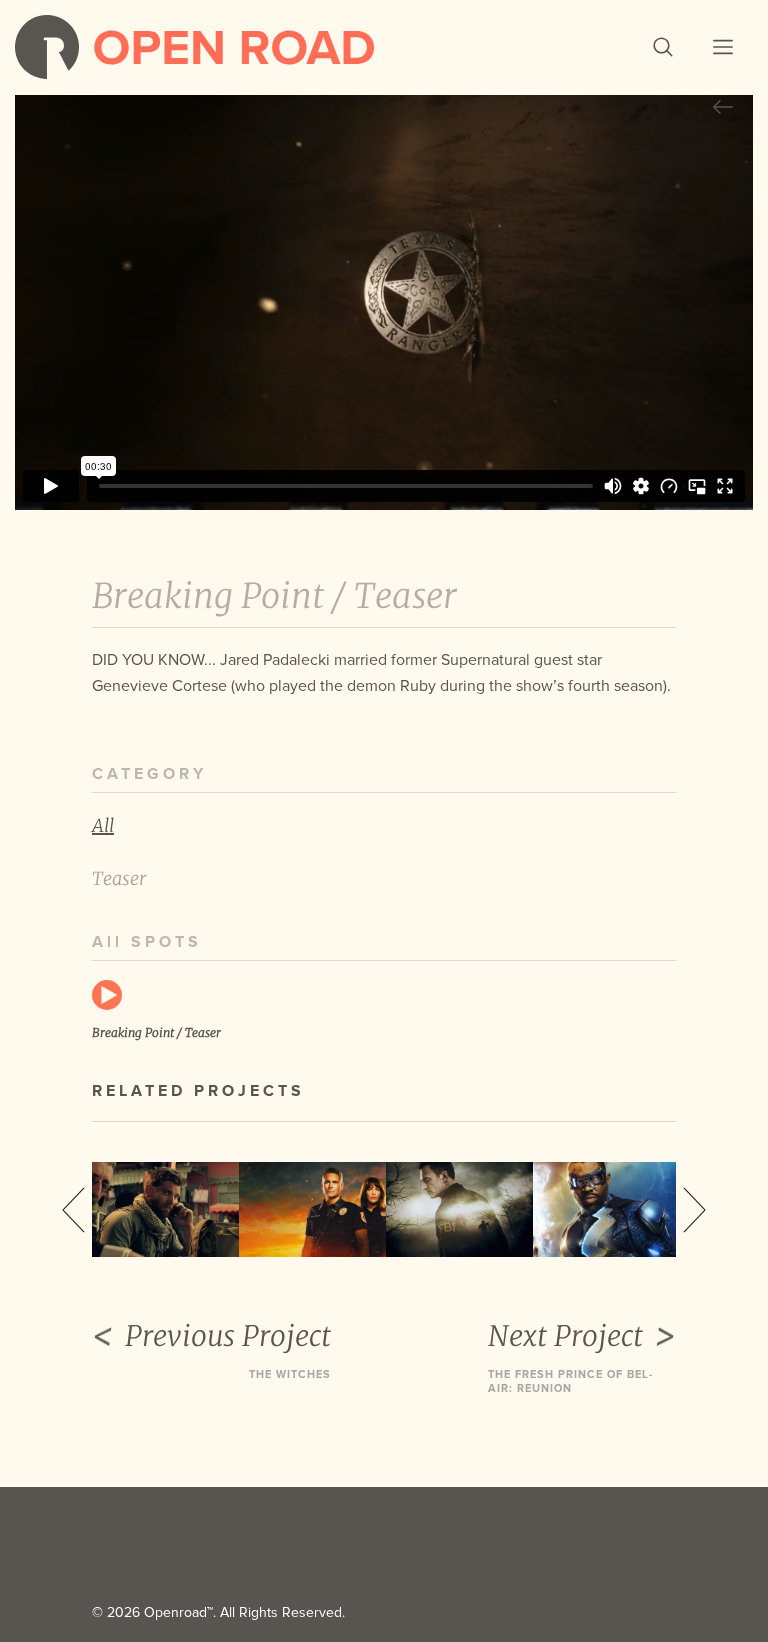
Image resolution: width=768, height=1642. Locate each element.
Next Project (565, 1336)
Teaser (119, 878)
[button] (663, 47)
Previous (73, 1210)
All (103, 825)
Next (694, 1210)
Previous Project (228, 1336)
